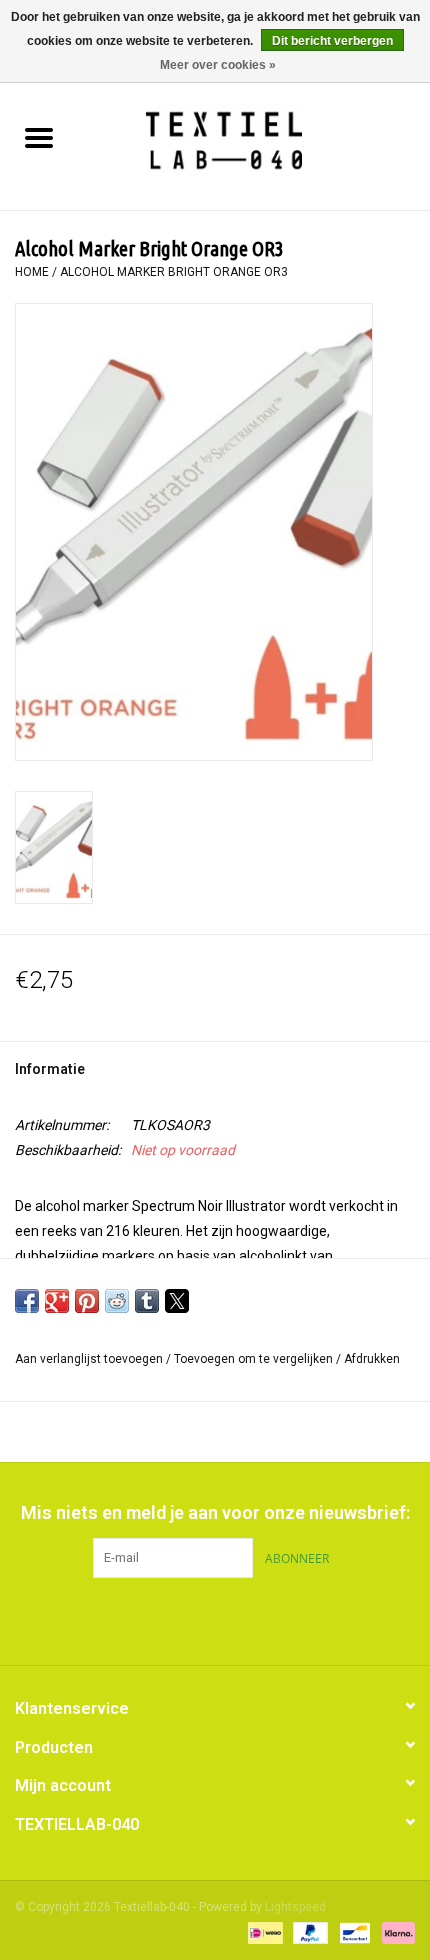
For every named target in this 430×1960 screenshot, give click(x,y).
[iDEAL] (263, 1932)
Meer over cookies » (218, 65)
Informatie (50, 1069)
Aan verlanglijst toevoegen (90, 1359)
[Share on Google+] (57, 1301)
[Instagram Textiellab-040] (250, 1619)
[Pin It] (87, 1301)
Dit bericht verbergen (332, 41)
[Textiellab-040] (253, 140)
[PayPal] (308, 1932)
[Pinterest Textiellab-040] (215, 1619)
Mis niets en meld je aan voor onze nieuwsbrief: (215, 1512)
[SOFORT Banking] (395, 1932)
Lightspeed (295, 1907)
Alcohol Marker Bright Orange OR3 (174, 272)
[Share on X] (177, 1301)
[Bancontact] (353, 1932)
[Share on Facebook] (27, 1301)
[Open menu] (39, 137)
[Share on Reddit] (117, 1301)
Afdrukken (372, 1359)
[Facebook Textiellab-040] (180, 1619)
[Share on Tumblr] (147, 1301)
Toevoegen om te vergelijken (255, 1359)
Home (32, 272)
